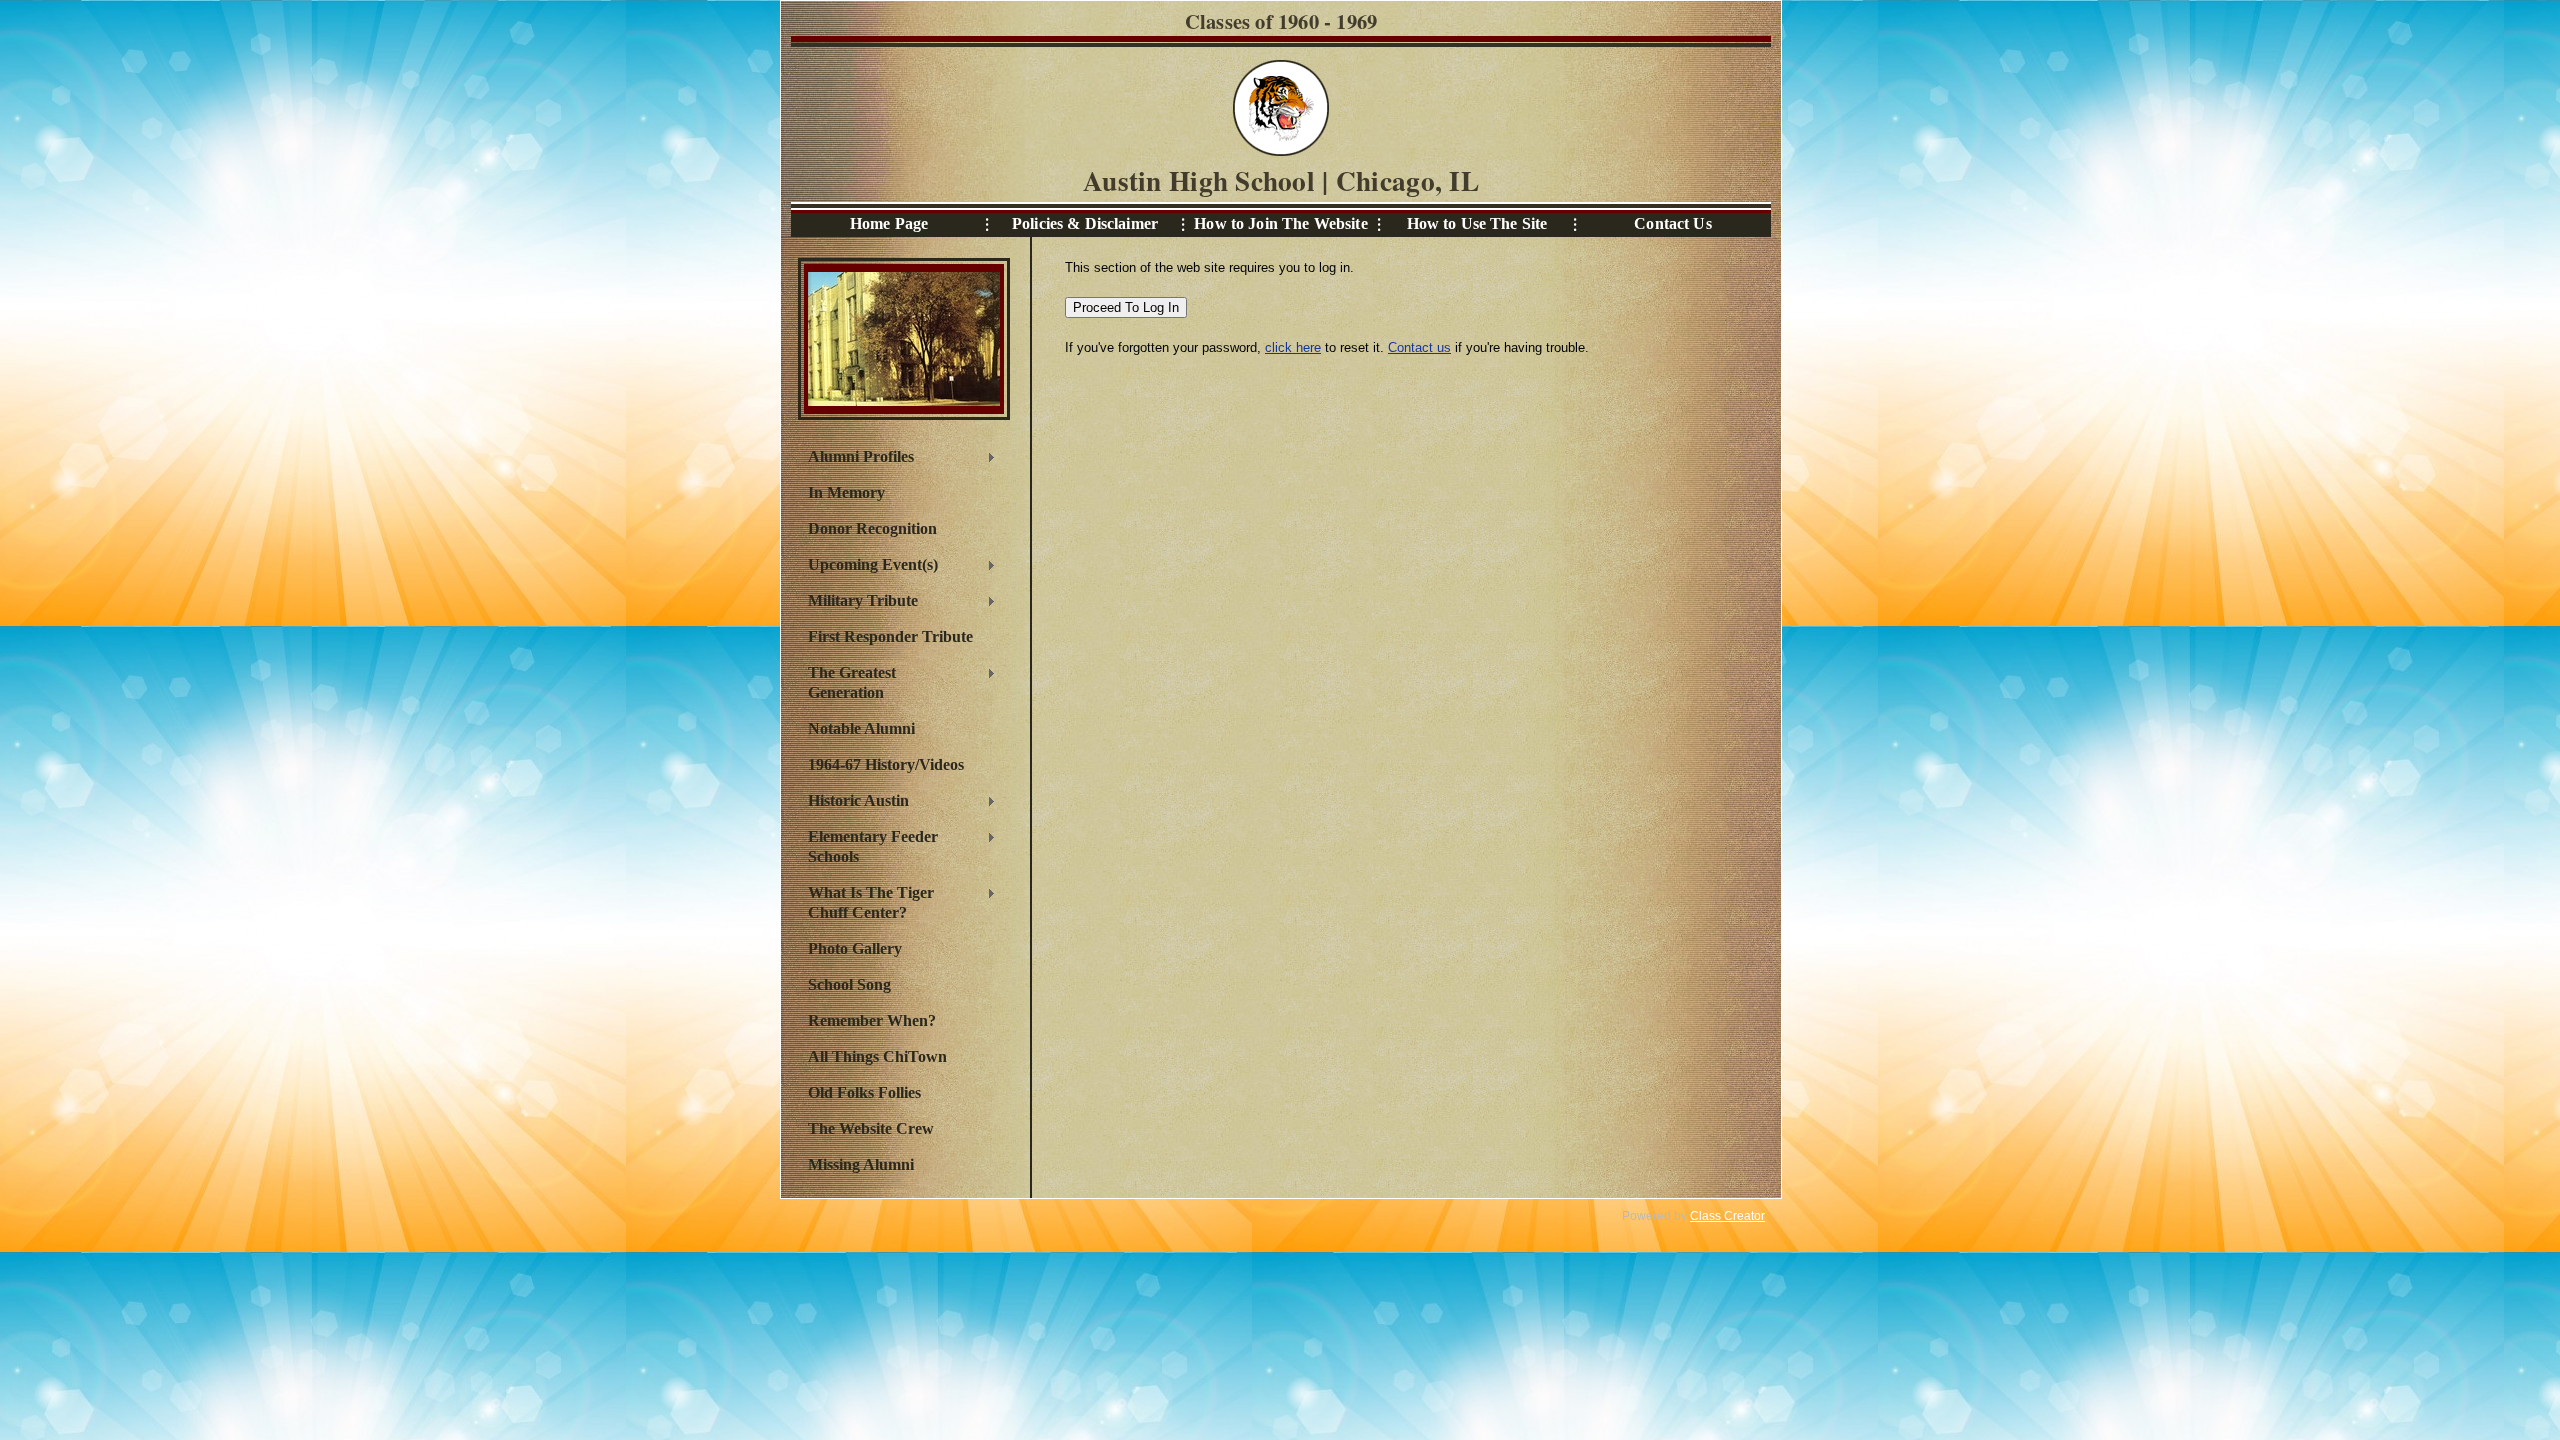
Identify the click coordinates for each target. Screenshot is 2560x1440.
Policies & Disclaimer (1085, 223)
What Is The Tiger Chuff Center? (866, 902)
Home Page (889, 223)
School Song (849, 984)
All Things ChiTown (877, 1056)
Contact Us (1672, 223)
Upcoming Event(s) (868, 567)
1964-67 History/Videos (886, 764)
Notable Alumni (861, 728)
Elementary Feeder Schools (868, 846)
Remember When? (872, 1020)
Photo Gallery (855, 948)
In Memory (846, 492)
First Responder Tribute (890, 636)
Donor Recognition (872, 528)
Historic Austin (853, 803)
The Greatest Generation (847, 682)
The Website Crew (871, 1128)
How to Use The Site (1477, 223)
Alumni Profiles (856, 459)
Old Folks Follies (864, 1092)
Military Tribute (858, 603)
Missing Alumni (861, 1164)
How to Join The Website (1280, 223)
